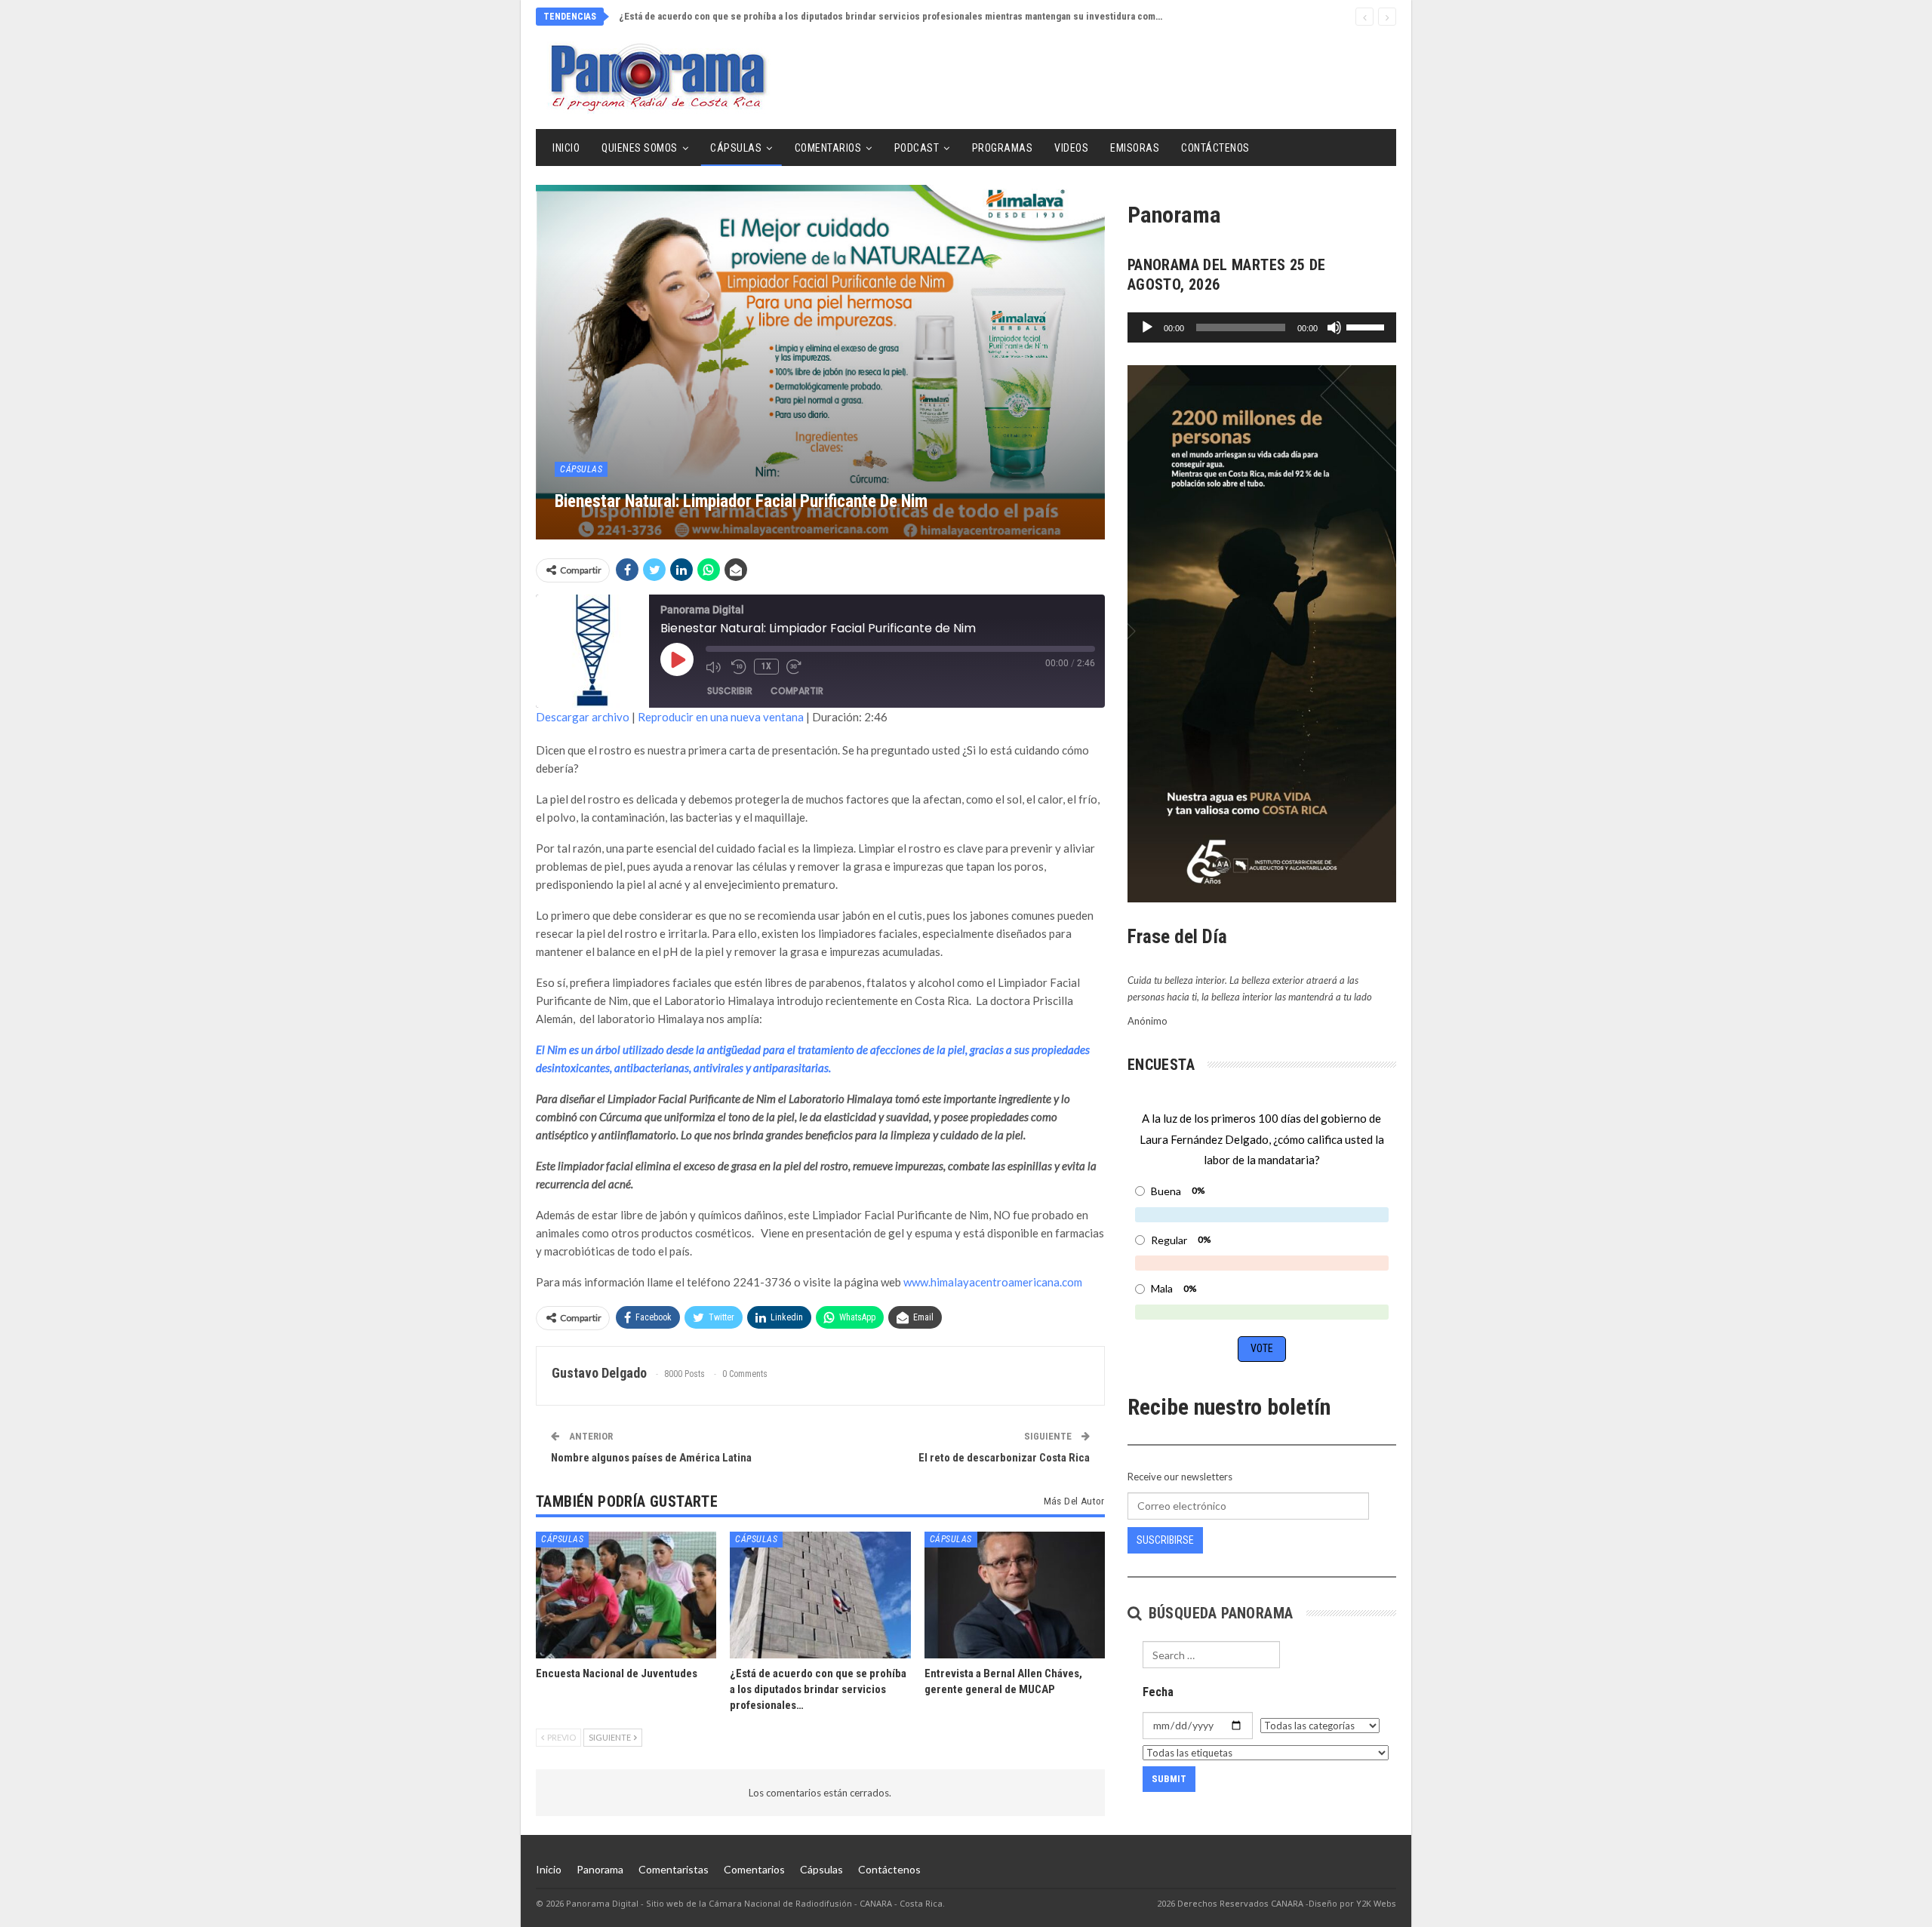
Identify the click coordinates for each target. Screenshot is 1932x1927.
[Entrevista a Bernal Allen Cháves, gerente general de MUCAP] (1015, 1595)
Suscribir (730, 691)
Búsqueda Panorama (1218, 1613)
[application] (1262, 327)
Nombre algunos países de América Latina (651, 1458)
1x (766, 666)
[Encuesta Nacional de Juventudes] (626, 1595)
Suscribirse (1165, 1540)
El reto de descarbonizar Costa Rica (1004, 1458)
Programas (1003, 148)
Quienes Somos (640, 148)
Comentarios (828, 148)
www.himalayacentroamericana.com (993, 1282)
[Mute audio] (715, 667)
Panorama (600, 1869)
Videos (1071, 148)
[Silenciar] (1334, 327)
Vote (1262, 1348)
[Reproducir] (1147, 327)
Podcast (917, 148)
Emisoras (1135, 148)
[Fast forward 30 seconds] (795, 667)
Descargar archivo (583, 717)
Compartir (797, 691)
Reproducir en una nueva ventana (721, 717)
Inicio (566, 148)
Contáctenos (1215, 148)
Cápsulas (736, 148)
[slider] (1367, 326)
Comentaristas (674, 1869)
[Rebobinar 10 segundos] (739, 667)
